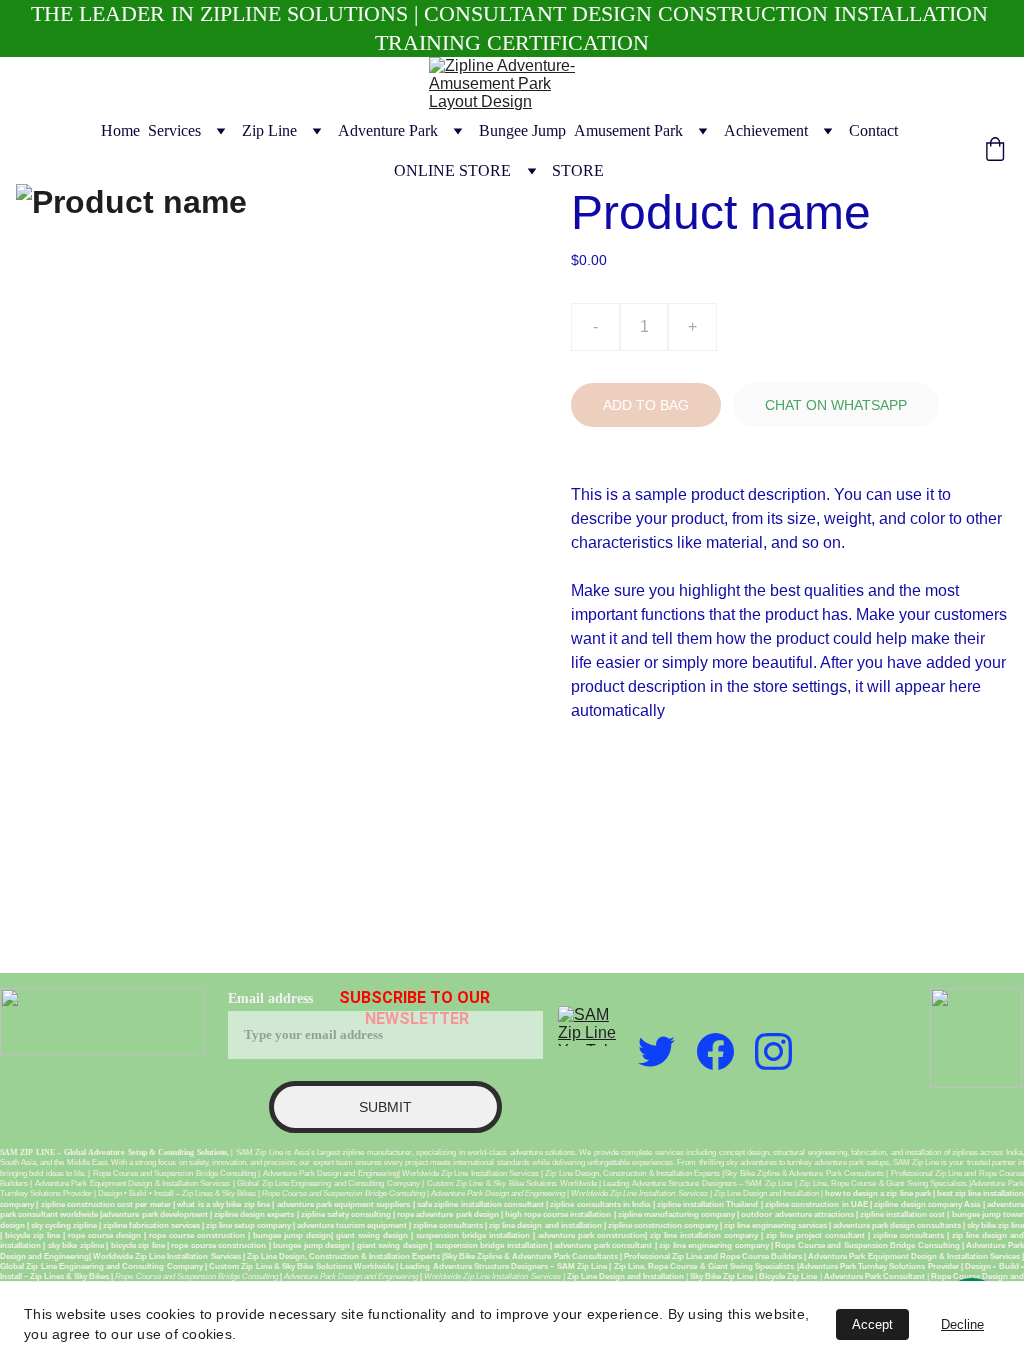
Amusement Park (628, 130)
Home (120, 130)
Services (174, 130)
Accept (872, 1324)
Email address (270, 998)
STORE (578, 170)
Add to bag (646, 405)
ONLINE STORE (452, 170)
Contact (873, 130)
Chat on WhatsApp (836, 405)
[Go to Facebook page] (715, 1051)
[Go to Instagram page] (773, 1051)
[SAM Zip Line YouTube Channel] (591, 1026)
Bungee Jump (522, 130)
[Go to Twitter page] (656, 1051)
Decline (962, 1324)
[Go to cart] (995, 151)
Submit (385, 1107)
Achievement (766, 130)
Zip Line (269, 130)
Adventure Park (388, 130)
